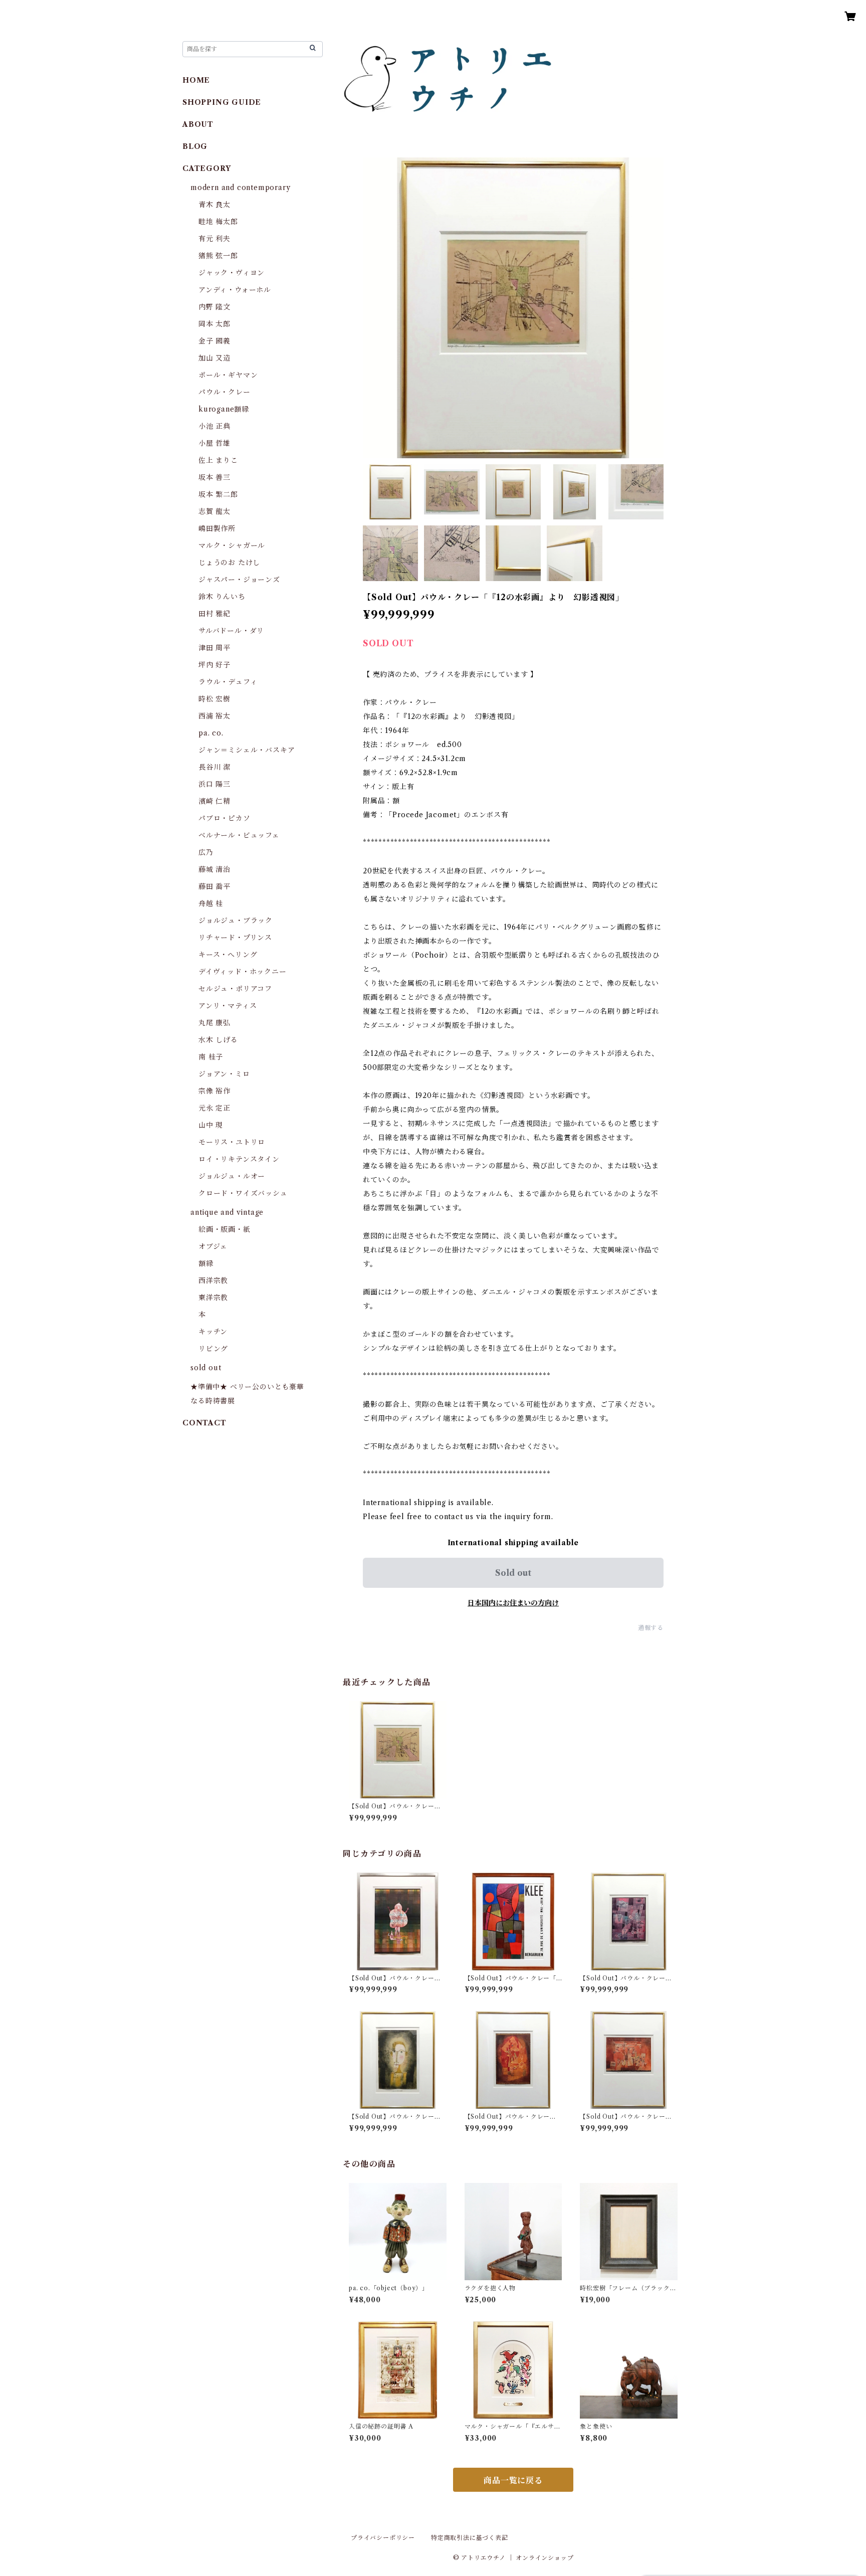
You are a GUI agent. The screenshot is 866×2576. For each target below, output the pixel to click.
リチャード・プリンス (235, 938)
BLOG (195, 146)
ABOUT (198, 124)
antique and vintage (227, 1212)
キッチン (213, 1332)
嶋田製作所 (217, 528)
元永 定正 (214, 1108)
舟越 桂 (211, 903)
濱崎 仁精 (214, 801)
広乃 (206, 852)
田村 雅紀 (214, 614)
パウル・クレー (225, 392)
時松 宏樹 (214, 699)
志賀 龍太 (214, 511)
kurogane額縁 (224, 409)
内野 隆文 (214, 307)
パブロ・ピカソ (225, 818)
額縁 (206, 1263)
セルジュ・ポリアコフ (235, 989)
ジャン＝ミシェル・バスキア (247, 750)
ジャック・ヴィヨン (232, 273)
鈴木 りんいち (222, 597)
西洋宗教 (213, 1280)
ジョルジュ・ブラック (236, 921)
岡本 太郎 (214, 324)
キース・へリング (228, 955)
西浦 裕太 (214, 716)
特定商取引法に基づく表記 (470, 2538)
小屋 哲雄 (214, 443)
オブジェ (213, 1246)
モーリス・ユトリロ (232, 1142)
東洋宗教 (213, 1298)
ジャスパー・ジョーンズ (239, 580)
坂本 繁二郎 (218, 494)
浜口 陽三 (214, 784)
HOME (196, 80)
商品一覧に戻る (513, 2480)
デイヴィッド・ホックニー (243, 972)
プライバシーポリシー (383, 2538)
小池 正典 (214, 426)
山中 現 (211, 1125)
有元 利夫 (214, 239)
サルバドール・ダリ (231, 631)
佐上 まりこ (218, 460)
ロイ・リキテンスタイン (239, 1159)
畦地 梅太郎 (218, 222)
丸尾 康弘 (214, 1023)
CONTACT (204, 1423)
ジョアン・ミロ (224, 1074)
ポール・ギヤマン (228, 375)
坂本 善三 (214, 477)
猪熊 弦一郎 (218, 256)
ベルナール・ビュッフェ (239, 835)
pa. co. (211, 733)
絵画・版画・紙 (225, 1229)
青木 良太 (214, 205)
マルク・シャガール (232, 545)
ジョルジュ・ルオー (232, 1176)
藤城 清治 (214, 869)
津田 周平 (214, 648)
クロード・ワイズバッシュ (243, 1193)
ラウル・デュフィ (228, 682)
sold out (206, 1368)
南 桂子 (211, 1057)
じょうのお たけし (229, 563)
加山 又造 (214, 358)
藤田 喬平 (214, 886)
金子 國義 (214, 341)
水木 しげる (218, 1040)
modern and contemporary (240, 188)
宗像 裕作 (214, 1091)
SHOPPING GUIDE (222, 102)
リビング (213, 1349)
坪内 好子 (214, 665)
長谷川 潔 (214, 767)
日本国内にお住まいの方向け (513, 1603)
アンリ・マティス (228, 1006)
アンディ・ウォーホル (235, 290)
